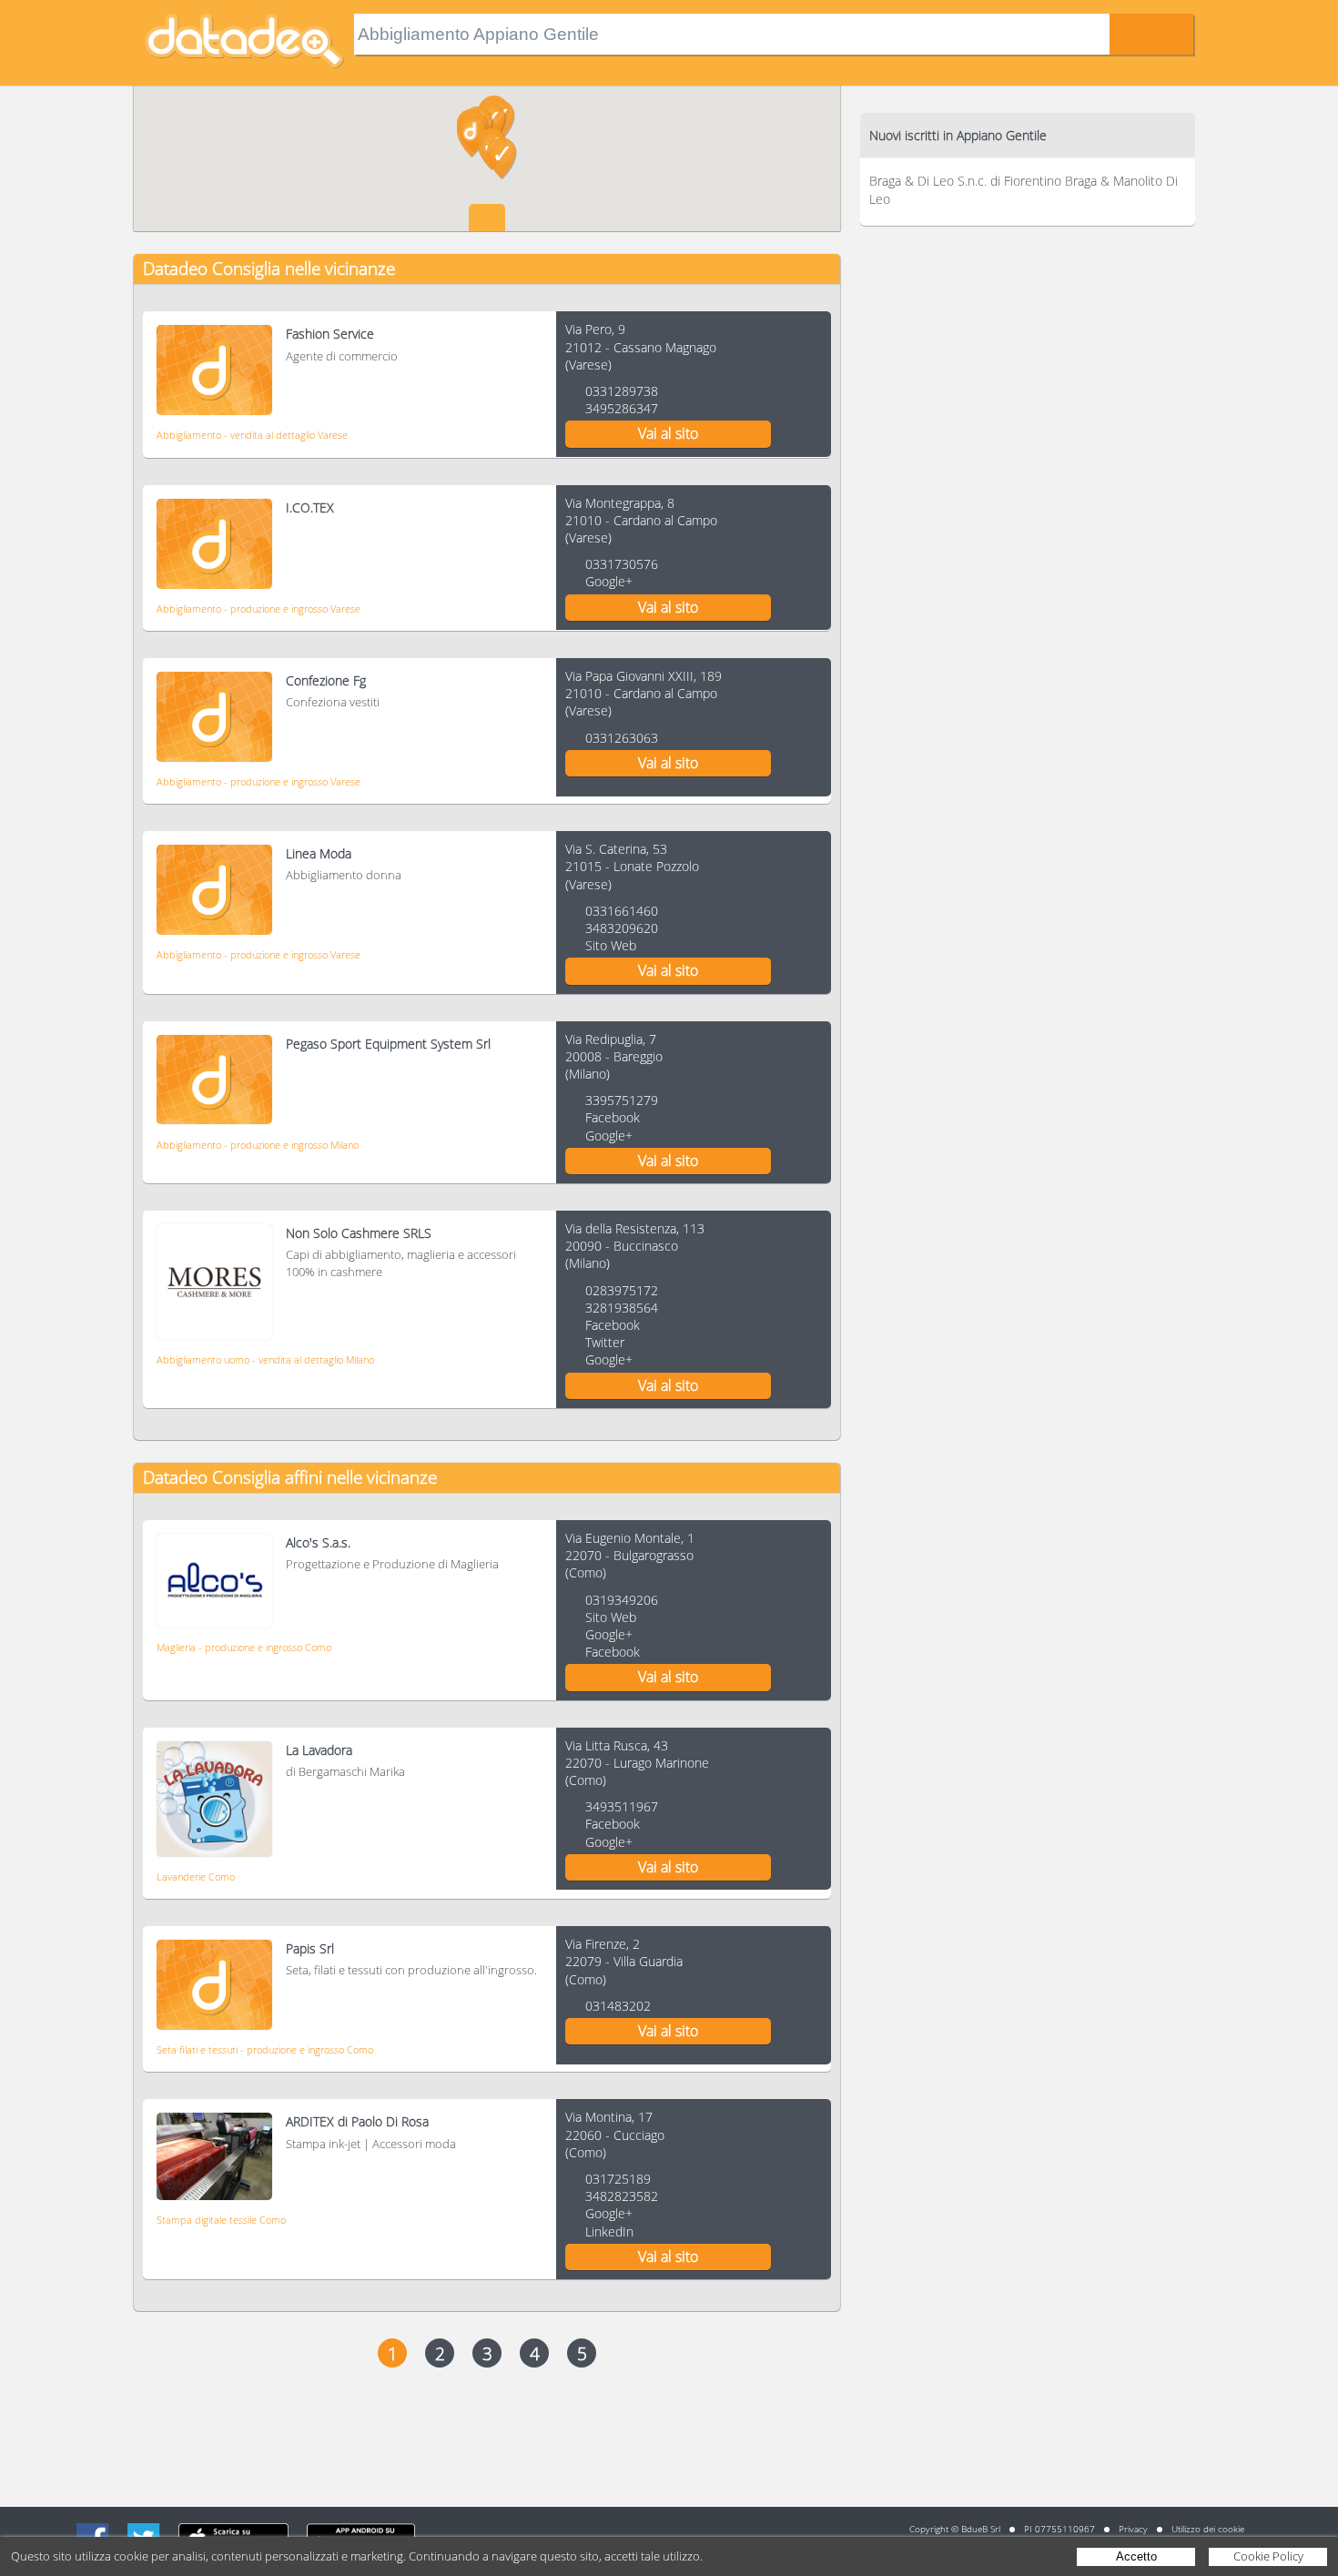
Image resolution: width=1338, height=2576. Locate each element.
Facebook (613, 1117)
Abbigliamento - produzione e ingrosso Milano (258, 1145)
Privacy (1133, 2529)
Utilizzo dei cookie (1208, 2529)
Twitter (605, 1342)
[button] (472, 137)
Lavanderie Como (196, 1876)
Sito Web (611, 945)
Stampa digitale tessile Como (221, 2220)
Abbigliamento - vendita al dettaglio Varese (252, 435)
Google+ (609, 581)
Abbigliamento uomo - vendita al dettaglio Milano (265, 1359)
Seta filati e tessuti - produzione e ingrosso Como (265, 2049)
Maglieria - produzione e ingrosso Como (244, 1647)
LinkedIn (609, 2231)
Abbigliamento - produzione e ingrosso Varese (258, 609)
